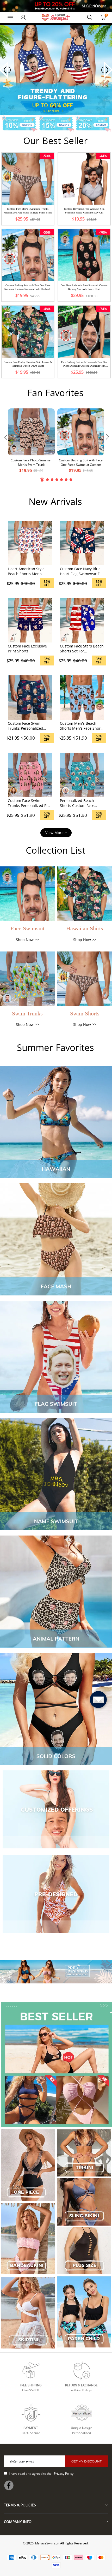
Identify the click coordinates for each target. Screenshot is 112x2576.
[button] (54, 107)
